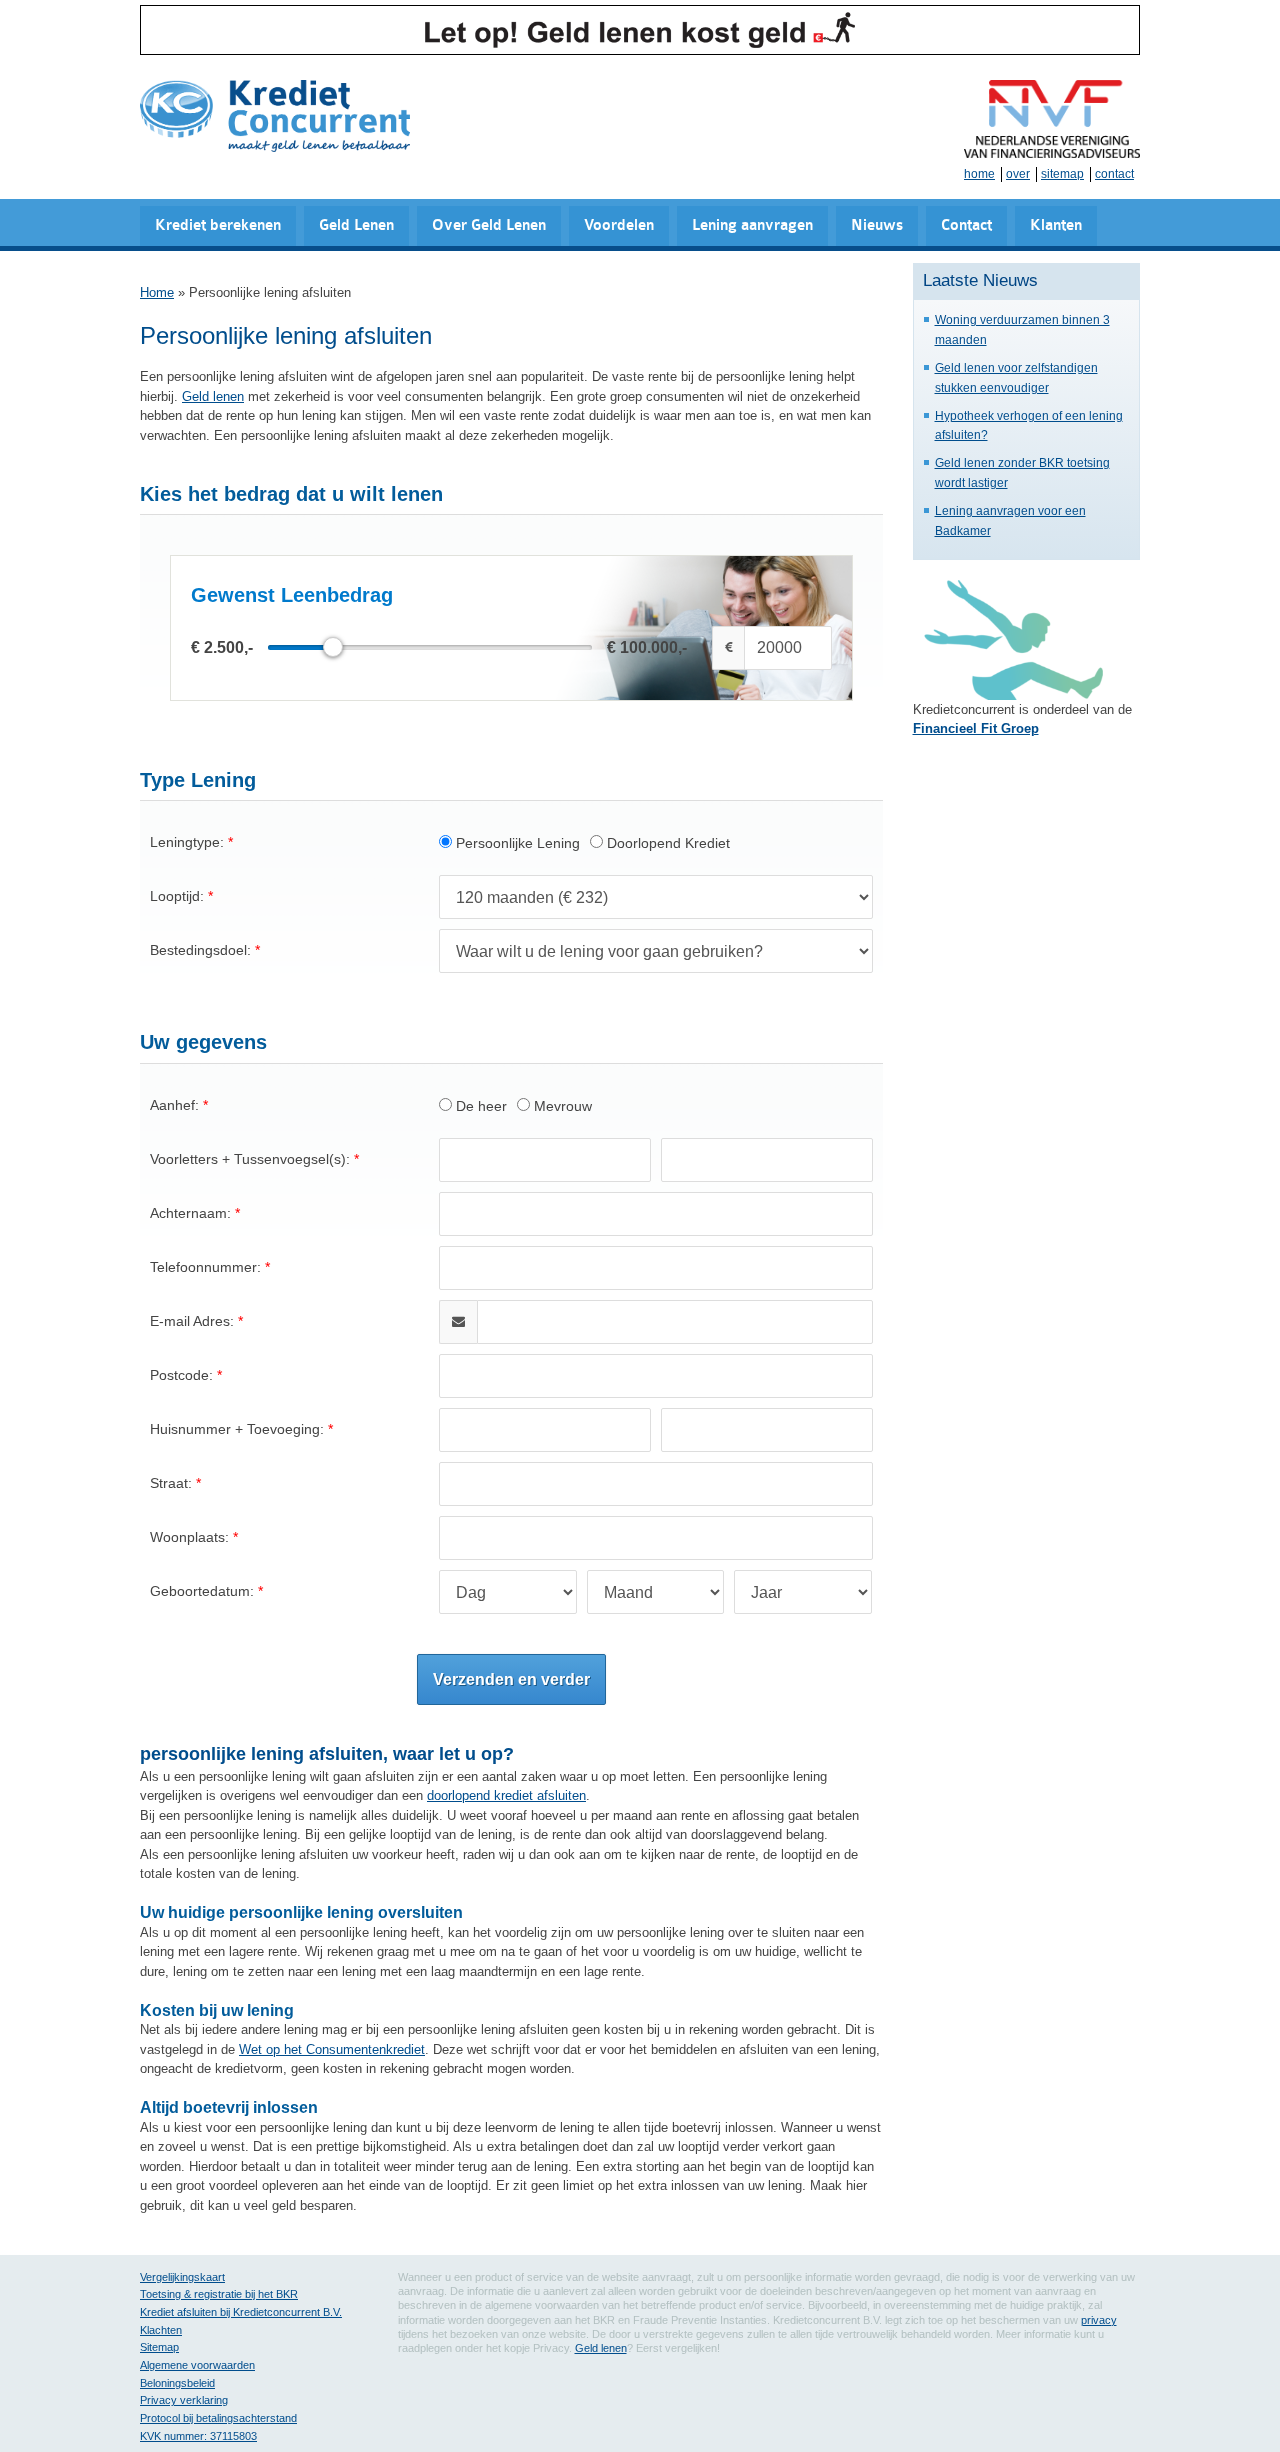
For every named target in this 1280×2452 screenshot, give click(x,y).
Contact (966, 225)
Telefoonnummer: (205, 1267)
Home (157, 292)
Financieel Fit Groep (976, 728)
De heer (479, 1106)
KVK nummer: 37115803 (198, 2436)
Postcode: (181, 1375)
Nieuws (877, 225)
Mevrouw (561, 1106)
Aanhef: (174, 1105)
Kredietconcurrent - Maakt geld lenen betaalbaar (275, 117)
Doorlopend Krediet (666, 843)
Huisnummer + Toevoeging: (237, 1429)
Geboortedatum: (202, 1591)
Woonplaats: (189, 1537)
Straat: (171, 1483)
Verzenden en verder (511, 1679)
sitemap (1062, 174)
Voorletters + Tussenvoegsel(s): (250, 1159)
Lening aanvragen (752, 225)
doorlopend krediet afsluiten (506, 1795)
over (1018, 174)
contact (1114, 174)
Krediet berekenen (218, 225)
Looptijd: (177, 896)
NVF (1052, 119)
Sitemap (159, 2347)
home (979, 174)
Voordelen (619, 225)
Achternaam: (190, 1213)
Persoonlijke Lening (516, 843)
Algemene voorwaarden (197, 2365)
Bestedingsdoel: (200, 950)
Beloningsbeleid (177, 2383)
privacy (1099, 2320)
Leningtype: (187, 842)
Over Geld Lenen (489, 225)
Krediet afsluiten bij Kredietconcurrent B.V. (241, 2312)
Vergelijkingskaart (182, 2277)
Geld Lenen (356, 225)
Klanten (1056, 225)
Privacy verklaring (184, 2400)
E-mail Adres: (192, 1321)
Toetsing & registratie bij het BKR (219, 2294)
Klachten (161, 2330)
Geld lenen (213, 396)
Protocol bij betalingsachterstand (218, 2418)
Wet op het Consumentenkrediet (332, 2049)
